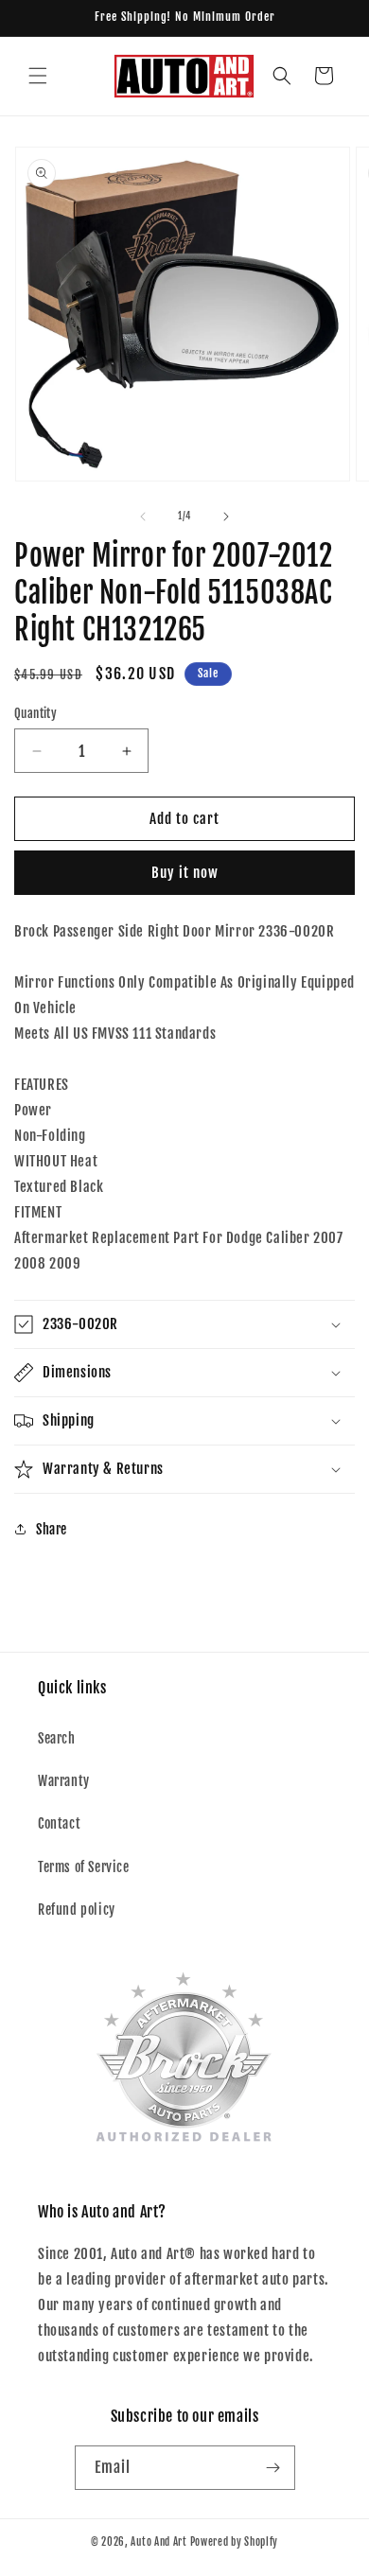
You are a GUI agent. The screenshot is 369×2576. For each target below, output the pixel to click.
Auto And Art (158, 2542)
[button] (38, 76)
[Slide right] (226, 517)
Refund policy (77, 1910)
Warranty (64, 1781)
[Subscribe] (273, 2468)
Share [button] (52, 1529)
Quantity (35, 713)
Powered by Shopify (235, 2542)
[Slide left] (143, 517)
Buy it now (185, 873)
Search (57, 1738)
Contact (59, 1823)
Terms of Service (84, 1867)
